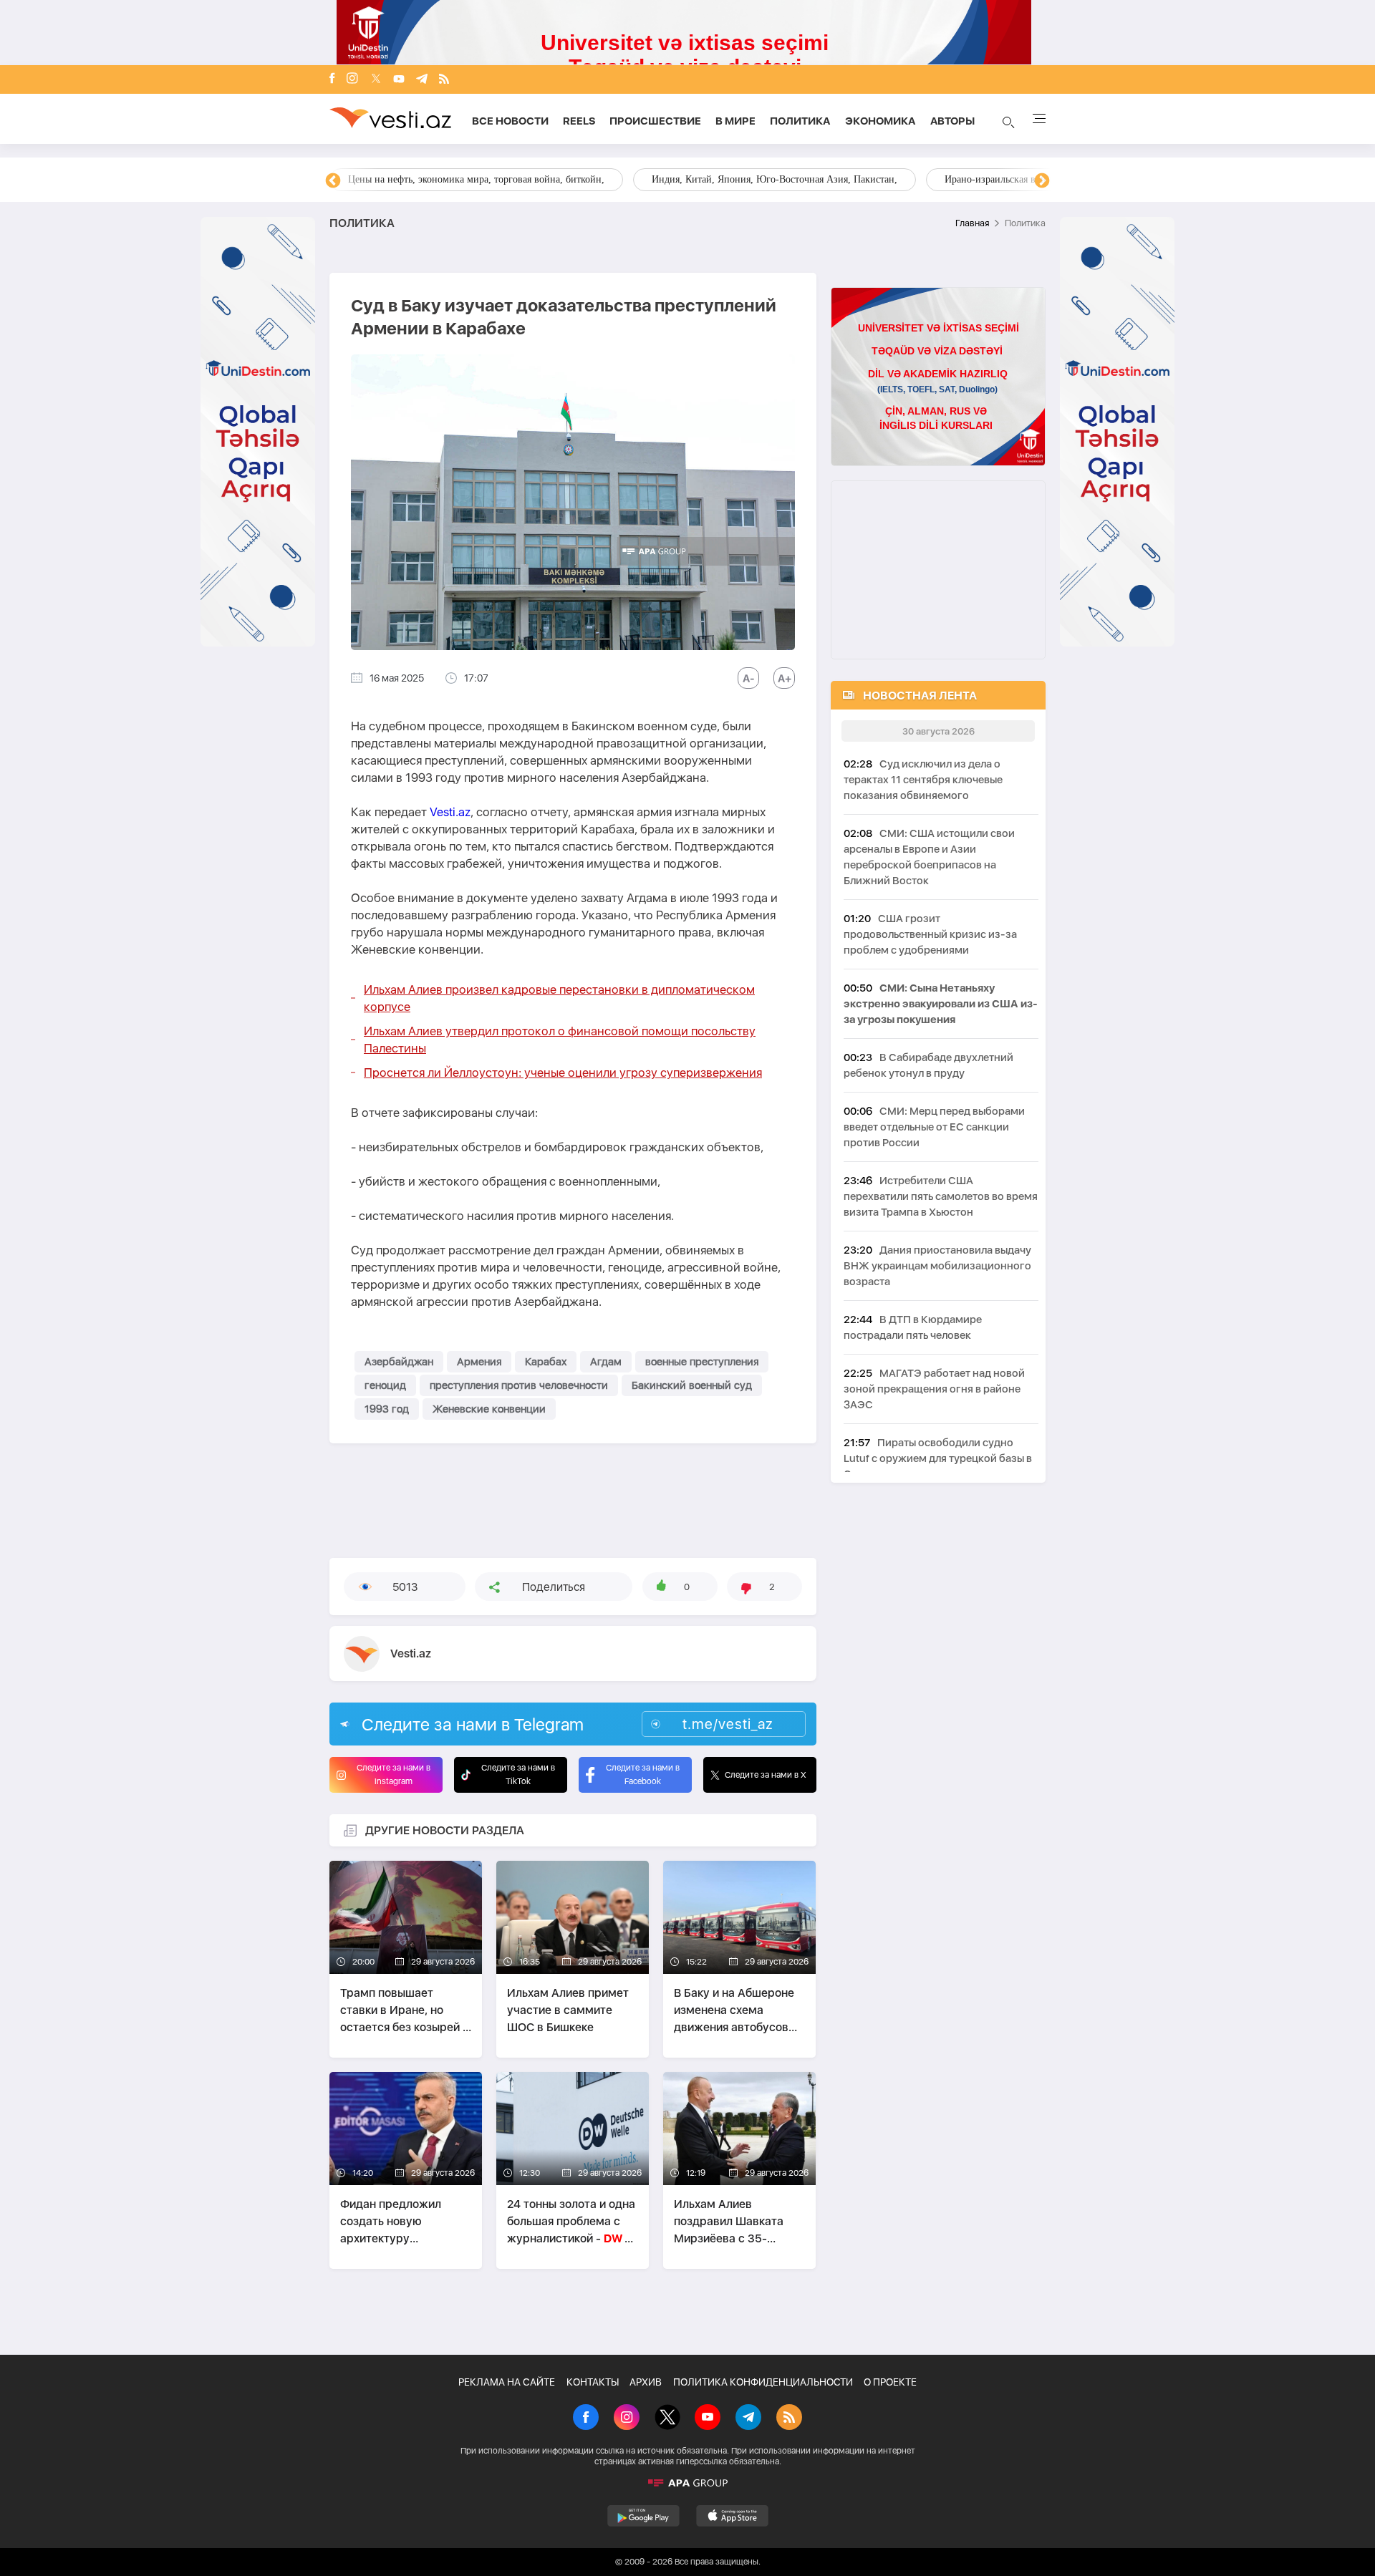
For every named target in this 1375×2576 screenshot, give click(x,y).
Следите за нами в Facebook (643, 1774)
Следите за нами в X (766, 1775)
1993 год (387, 1409)
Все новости (510, 121)
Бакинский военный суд (692, 1385)
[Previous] (333, 181)
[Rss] (444, 80)
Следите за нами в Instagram (394, 1774)
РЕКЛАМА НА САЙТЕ (507, 2382)
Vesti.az (450, 812)
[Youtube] (399, 80)
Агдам (606, 1362)
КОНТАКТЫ (593, 2382)
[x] (376, 80)
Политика (800, 121)
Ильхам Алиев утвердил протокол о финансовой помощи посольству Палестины (560, 1040)
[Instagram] (352, 79)
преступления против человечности (519, 1385)
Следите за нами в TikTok (518, 1774)
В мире (735, 121)
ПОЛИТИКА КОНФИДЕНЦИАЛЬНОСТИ (763, 2382)
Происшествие (655, 121)
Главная (972, 223)
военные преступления (702, 1362)
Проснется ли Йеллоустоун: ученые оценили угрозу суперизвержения (563, 1072)
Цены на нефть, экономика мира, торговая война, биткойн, (476, 179)
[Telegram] (422, 80)
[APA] (687, 2483)
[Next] (1042, 181)
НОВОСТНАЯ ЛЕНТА (920, 696)
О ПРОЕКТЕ (890, 2382)
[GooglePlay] (643, 2516)
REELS (579, 121)
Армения (479, 1362)
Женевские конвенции (489, 1409)
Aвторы (952, 121)
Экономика (881, 121)
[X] (667, 2418)
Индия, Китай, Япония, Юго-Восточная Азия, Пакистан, (775, 179)
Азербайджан (399, 1362)
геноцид (385, 1385)
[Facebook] (332, 79)
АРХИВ (646, 2382)
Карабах (546, 1362)
